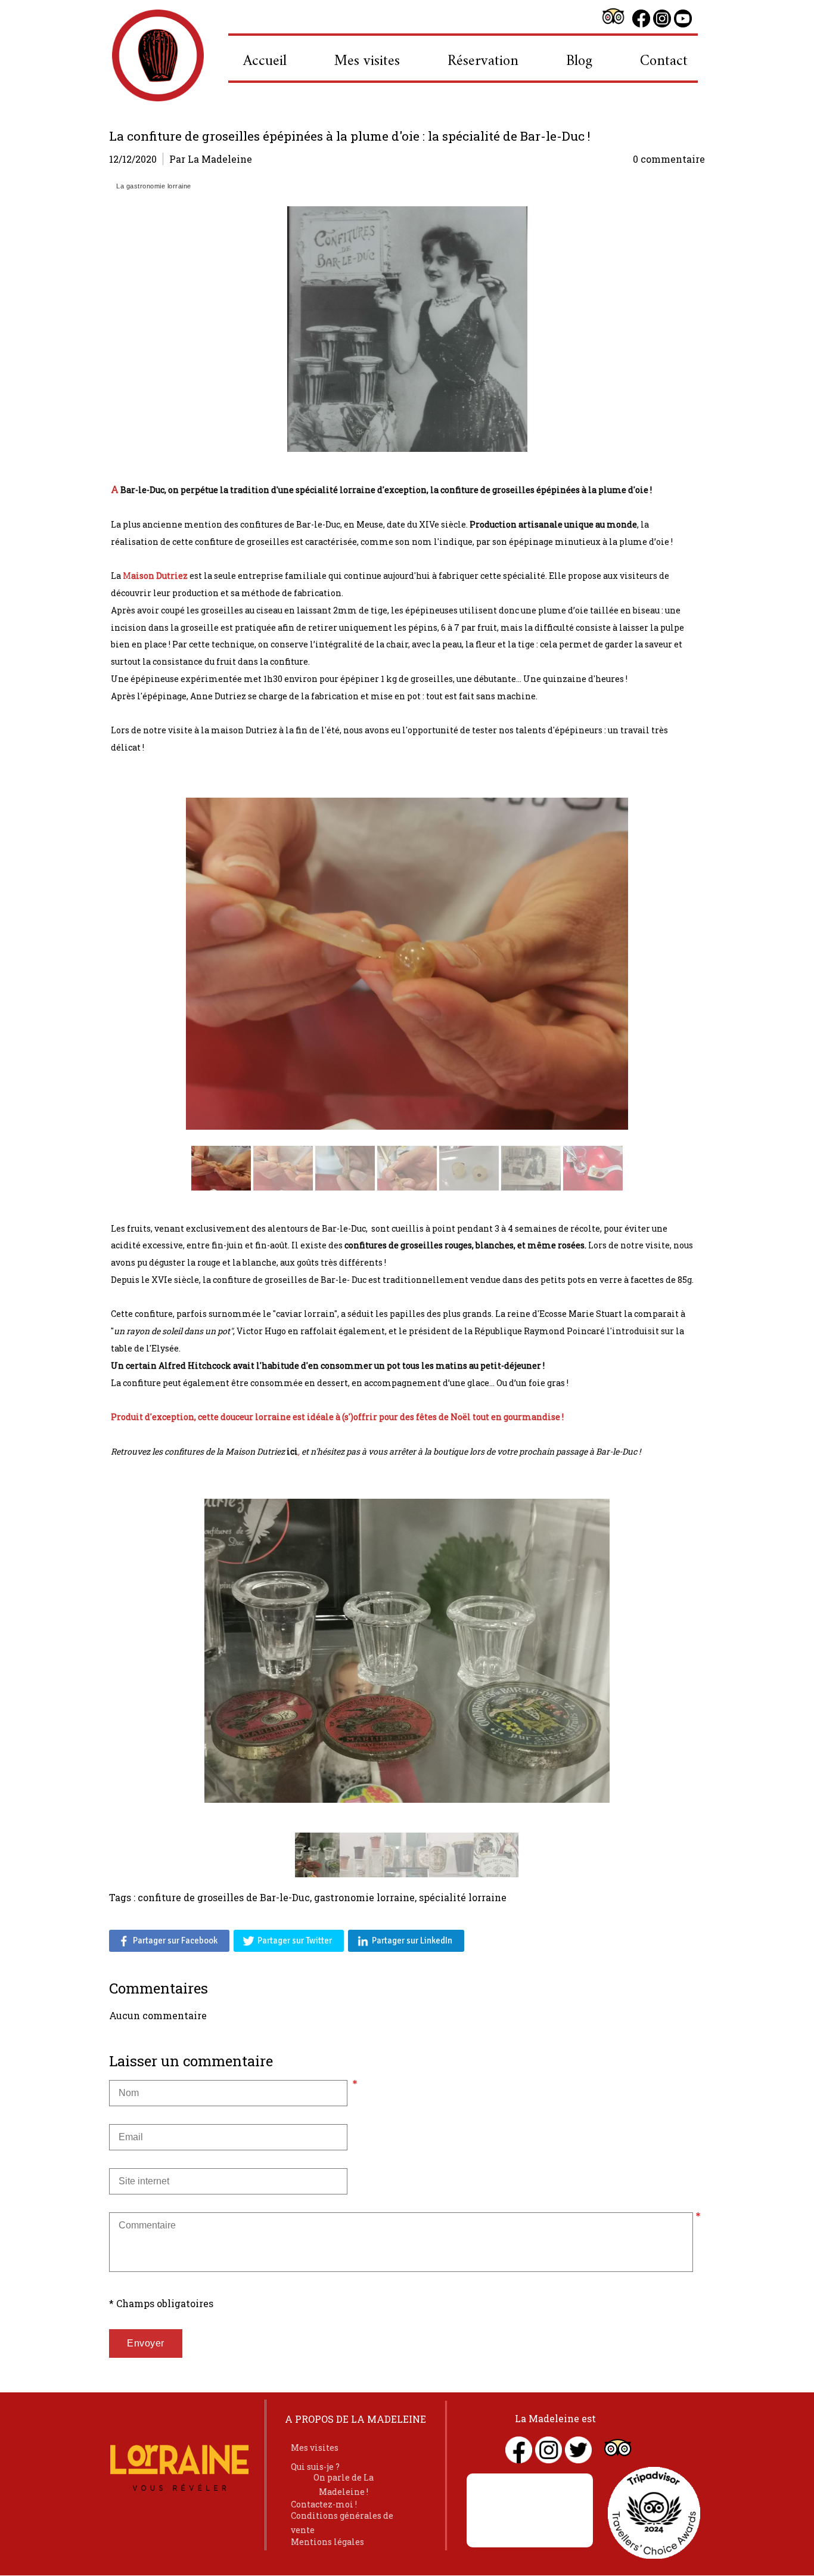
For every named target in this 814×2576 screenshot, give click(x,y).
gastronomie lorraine (364, 1897)
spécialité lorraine (463, 1897)
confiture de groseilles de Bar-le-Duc (224, 1897)
